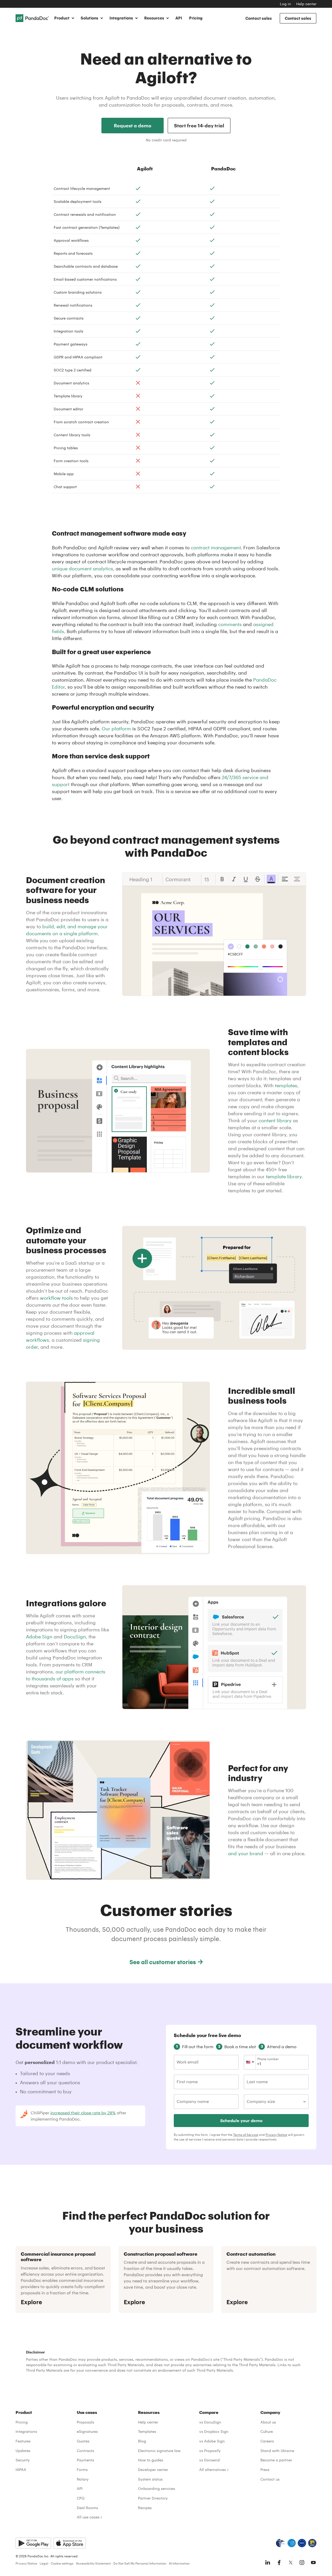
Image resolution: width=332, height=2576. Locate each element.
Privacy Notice (276, 2135)
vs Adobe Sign (212, 2441)
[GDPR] (302, 2543)
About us (268, 2422)
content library (275, 1120)
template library (284, 1176)
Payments (85, 2460)
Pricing (196, 18)
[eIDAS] (312, 2543)
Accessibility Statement (93, 2563)
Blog (142, 2441)
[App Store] (70, 2543)
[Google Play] (33, 2543)
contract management (216, 548)
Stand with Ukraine (277, 2451)
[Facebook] (279, 2563)
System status (150, 2479)
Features (23, 2441)
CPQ (81, 2498)
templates (286, 1085)
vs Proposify (210, 2451)
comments (230, 624)
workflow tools (56, 1298)
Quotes (83, 2441)
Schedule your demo (241, 2120)
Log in (285, 4)
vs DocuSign (210, 2422)
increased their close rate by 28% (83, 2113)
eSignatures (87, 2431)
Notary (83, 2479)
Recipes (145, 2508)
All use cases (88, 2517)
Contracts (85, 2451)
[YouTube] (313, 2563)
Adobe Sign (39, 1637)
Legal (44, 2563)
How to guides (151, 2460)
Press (265, 2470)
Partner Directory (153, 2498)
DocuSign (75, 1637)
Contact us (270, 2479)
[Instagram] (302, 2563)
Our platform (116, 729)
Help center (306, 4)
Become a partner (276, 2460)
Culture (267, 2431)
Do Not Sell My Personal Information (140, 2563)
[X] (290, 2563)
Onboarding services (157, 2488)
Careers (267, 2441)
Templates (147, 2431)
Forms (82, 2470)
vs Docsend (209, 2460)
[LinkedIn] (268, 2563)
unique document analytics (82, 569)
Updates (23, 2451)
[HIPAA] (281, 2543)
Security (23, 2460)
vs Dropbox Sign (214, 2431)
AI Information (179, 2563)
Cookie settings (62, 2563)
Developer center (153, 2470)
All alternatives (213, 2470)
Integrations (26, 2431)
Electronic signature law (159, 2451)
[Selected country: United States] (250, 2062)
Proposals (85, 2422)
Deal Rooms (87, 2508)
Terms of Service (246, 2135)
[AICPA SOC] (292, 2543)
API (179, 18)
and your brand (246, 1853)
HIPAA (21, 2470)
